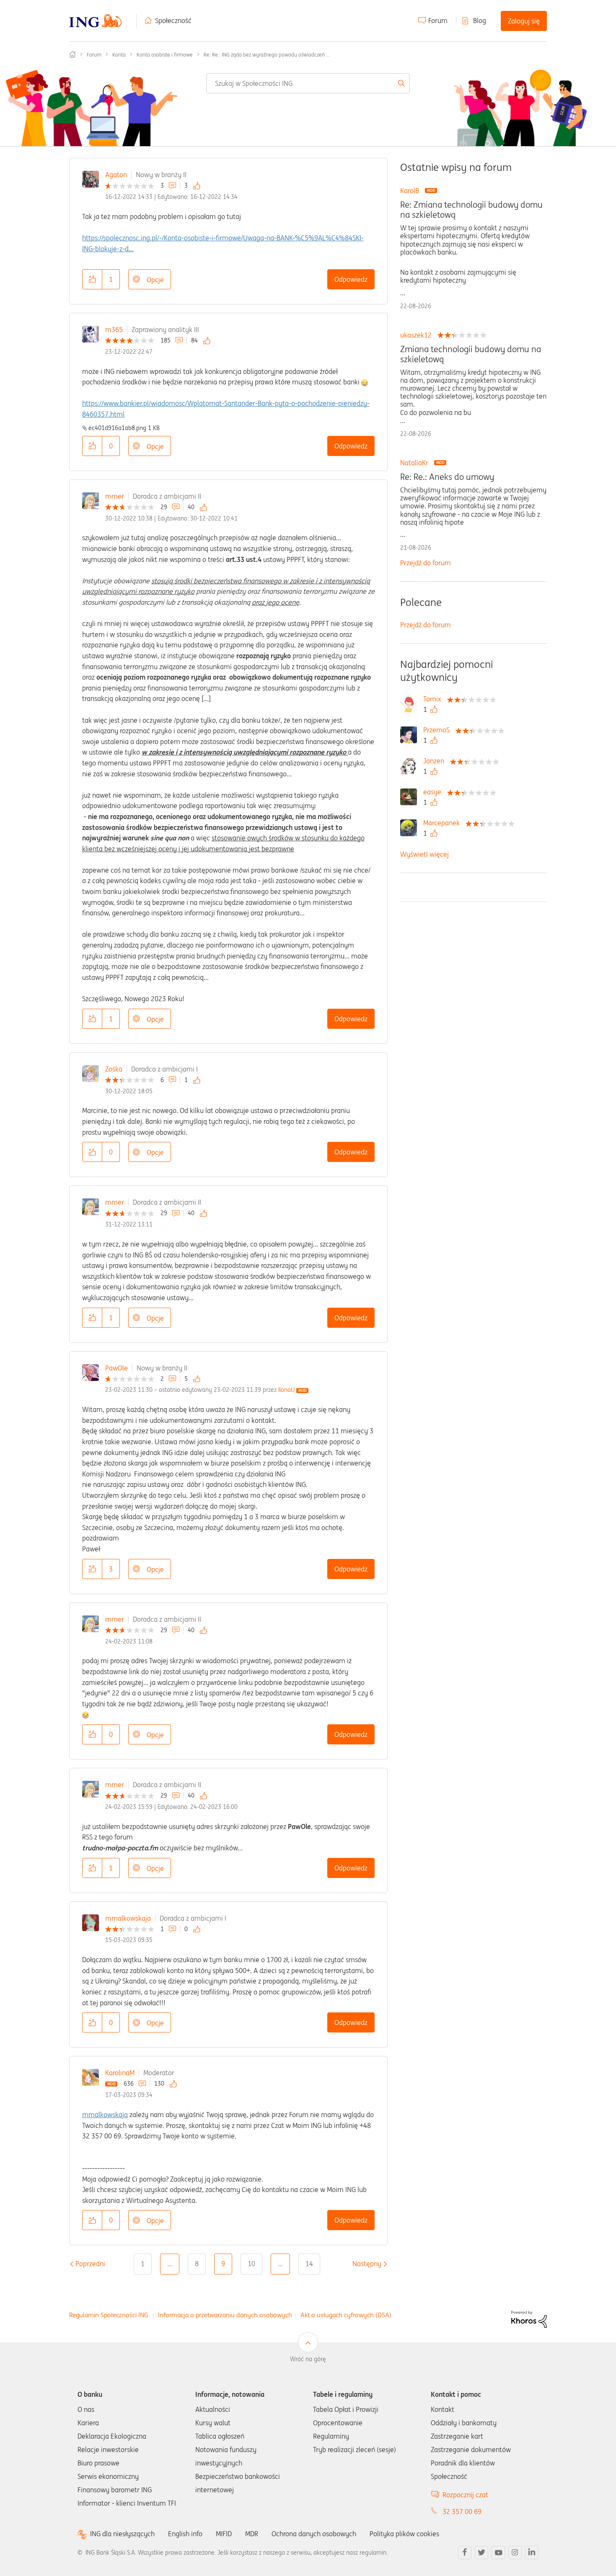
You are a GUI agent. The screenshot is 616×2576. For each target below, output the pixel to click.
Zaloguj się (524, 21)
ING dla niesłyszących (122, 2534)
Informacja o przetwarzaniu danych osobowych (225, 2315)
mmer (115, 496)
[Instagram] (515, 2553)
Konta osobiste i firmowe (165, 55)
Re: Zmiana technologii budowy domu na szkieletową (471, 210)
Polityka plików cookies (404, 2534)
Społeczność (173, 21)
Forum (438, 21)
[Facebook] (465, 2553)
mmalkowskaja (128, 1918)
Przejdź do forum (426, 563)
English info (185, 2534)
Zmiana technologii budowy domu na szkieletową (471, 354)
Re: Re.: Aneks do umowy (447, 477)
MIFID (224, 2534)
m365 (114, 330)
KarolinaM (120, 2073)
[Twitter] (481, 2553)
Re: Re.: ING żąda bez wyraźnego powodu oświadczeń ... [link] (267, 55)
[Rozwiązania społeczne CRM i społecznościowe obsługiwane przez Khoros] (529, 2318)
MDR (252, 2534)
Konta (119, 55)
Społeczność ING (72, 54)
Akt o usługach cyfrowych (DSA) (346, 2315)
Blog (480, 21)
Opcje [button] (155, 280)
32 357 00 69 (462, 2512)
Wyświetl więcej (424, 854)
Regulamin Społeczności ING (109, 2315)
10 (251, 2264)
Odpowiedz (351, 279)
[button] (92, 279)
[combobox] (308, 83)
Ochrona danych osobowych (314, 2534)
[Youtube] (498, 2553)
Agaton (116, 175)
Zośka (114, 1069)
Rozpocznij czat (465, 2495)
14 (309, 2264)
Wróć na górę (308, 2359)
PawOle (116, 1368)
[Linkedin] (532, 2553)
